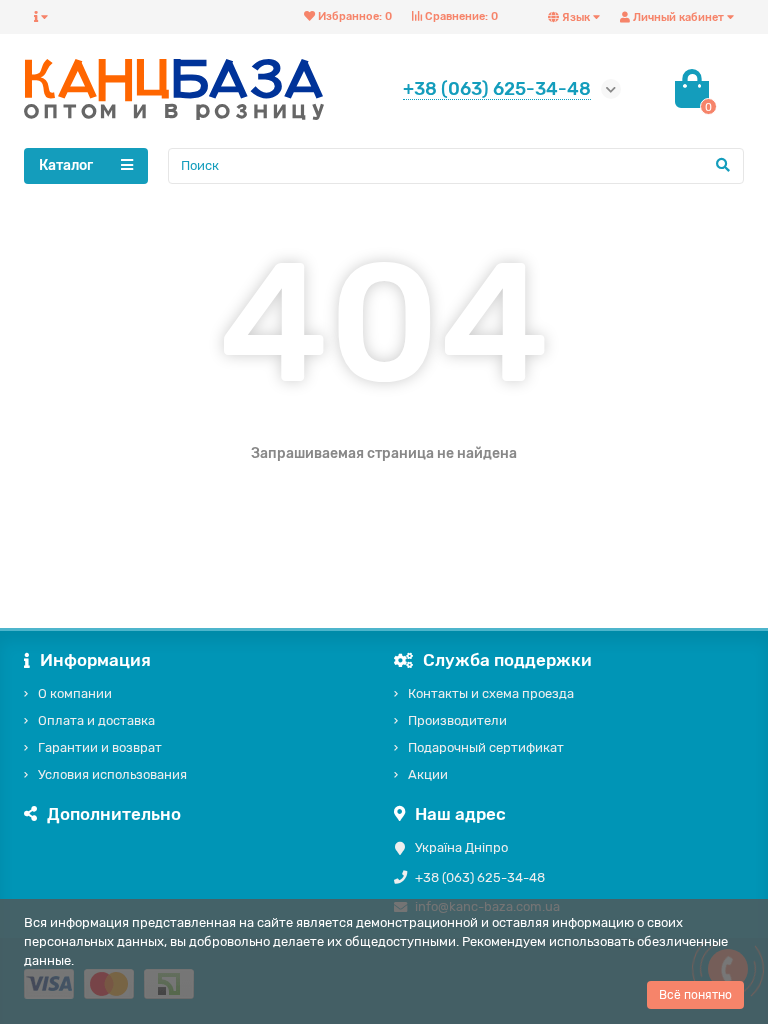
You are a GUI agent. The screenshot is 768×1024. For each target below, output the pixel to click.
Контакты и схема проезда (491, 693)
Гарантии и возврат (100, 747)
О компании (75, 693)
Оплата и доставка (96, 720)
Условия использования (112, 774)
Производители (457, 720)
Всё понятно (695, 995)
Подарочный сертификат (486, 747)
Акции (428, 774)
